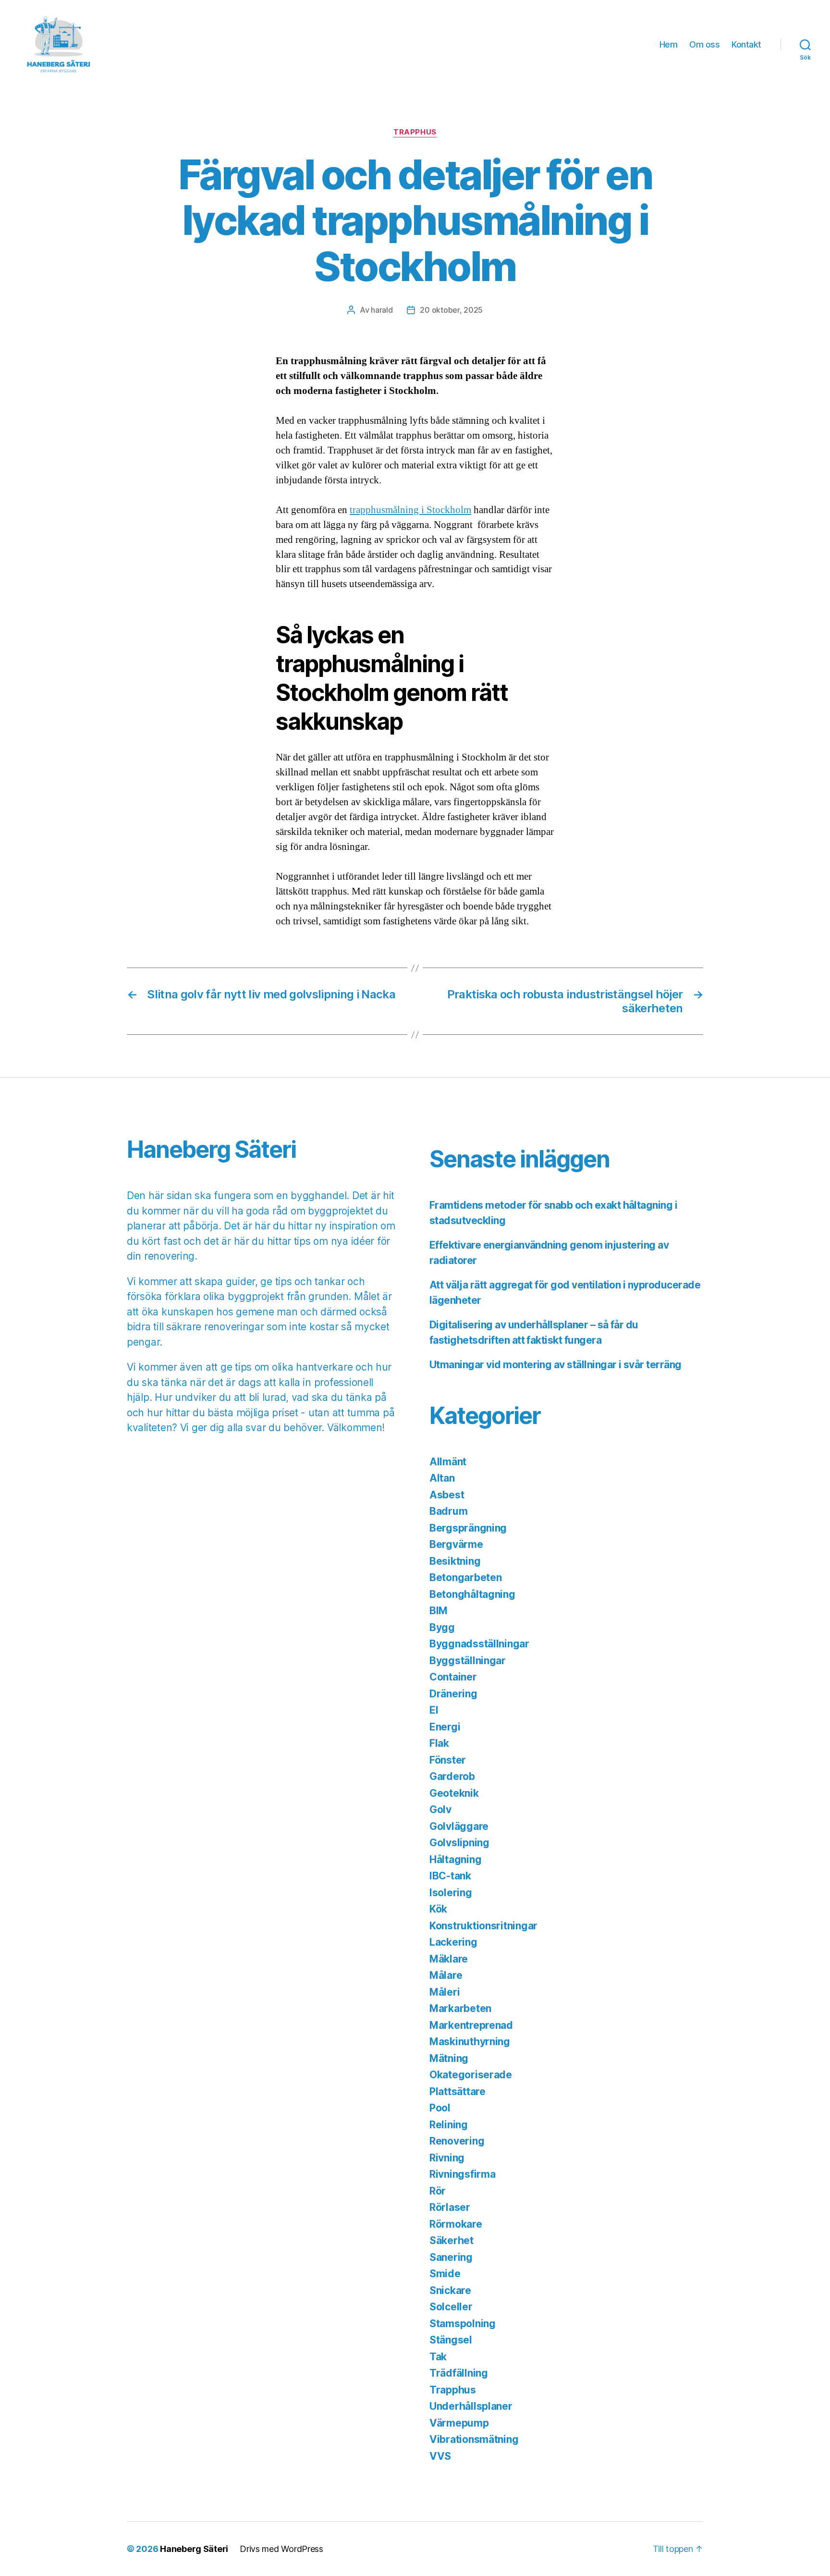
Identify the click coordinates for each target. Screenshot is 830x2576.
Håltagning (455, 1859)
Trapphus (415, 132)
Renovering (457, 2141)
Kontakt (746, 44)
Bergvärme (456, 1544)
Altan (442, 1478)
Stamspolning (463, 2324)
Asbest (447, 1495)
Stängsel (451, 2340)
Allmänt (448, 1462)
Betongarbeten (466, 1577)
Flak (439, 1743)
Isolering (451, 1893)
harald (382, 310)
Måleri (445, 1992)
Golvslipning (459, 1843)
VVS (440, 2456)
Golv (440, 1809)
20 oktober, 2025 (451, 310)
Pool (440, 2108)
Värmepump (459, 2423)
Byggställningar (468, 1661)
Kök (438, 1909)
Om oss (704, 44)
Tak (438, 2357)
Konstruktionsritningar (483, 1926)
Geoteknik (454, 1793)
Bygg (442, 1627)
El (434, 1710)
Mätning (449, 2058)
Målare (446, 1975)
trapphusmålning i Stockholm (410, 510)
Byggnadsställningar (479, 1644)
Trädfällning (459, 2373)
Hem (669, 44)
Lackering (453, 1942)
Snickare (450, 2290)
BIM (439, 1611)
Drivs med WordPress (281, 2549)
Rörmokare (456, 2224)
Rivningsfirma (463, 2174)
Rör (438, 2191)
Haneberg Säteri (194, 2549)
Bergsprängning (468, 1528)
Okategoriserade (471, 2075)
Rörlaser (450, 2207)
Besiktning (455, 1561)
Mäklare (449, 1959)
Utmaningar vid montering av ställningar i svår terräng (555, 1365)
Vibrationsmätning (474, 2439)
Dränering (453, 1694)
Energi (445, 1727)
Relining (449, 2125)
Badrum (448, 1511)
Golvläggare (459, 1826)
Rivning (447, 2158)
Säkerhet (452, 2240)
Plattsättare (458, 2091)
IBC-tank (450, 1876)
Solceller (451, 2307)
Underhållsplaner (471, 2406)
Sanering (451, 2257)
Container (453, 1677)
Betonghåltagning (472, 1594)
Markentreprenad (471, 2025)
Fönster (448, 1760)
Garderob (452, 1776)
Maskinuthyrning (470, 2042)
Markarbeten (460, 2008)
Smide (445, 2274)
